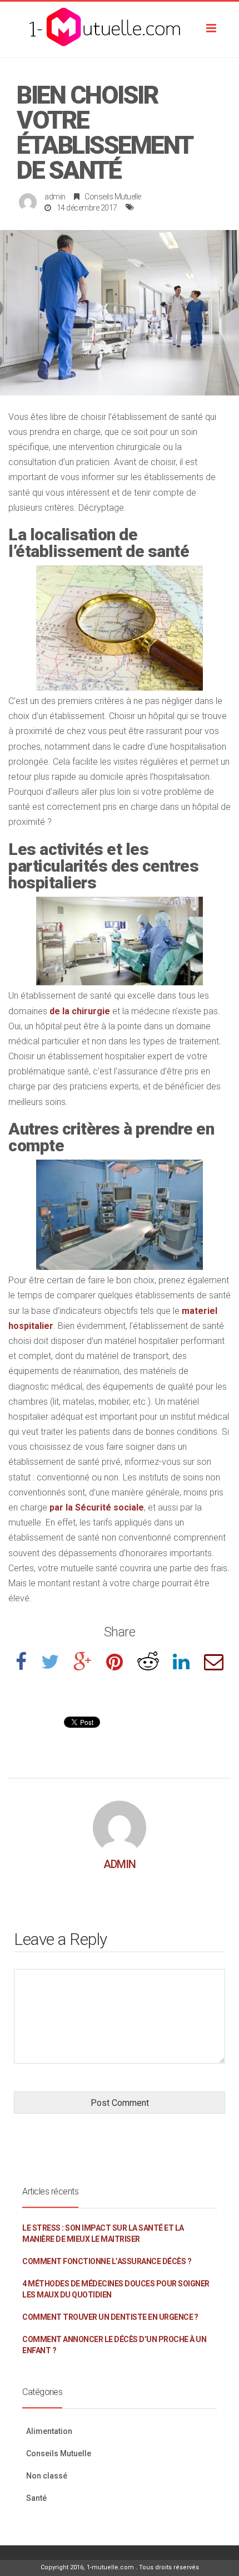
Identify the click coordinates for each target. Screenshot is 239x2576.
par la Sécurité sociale (97, 1507)
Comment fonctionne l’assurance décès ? (107, 2261)
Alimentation (49, 2431)
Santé (36, 2498)
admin (55, 197)
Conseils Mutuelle (113, 197)
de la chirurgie (80, 1011)
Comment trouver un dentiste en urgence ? (110, 2317)
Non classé (47, 2476)
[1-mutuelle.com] (120, 30)
